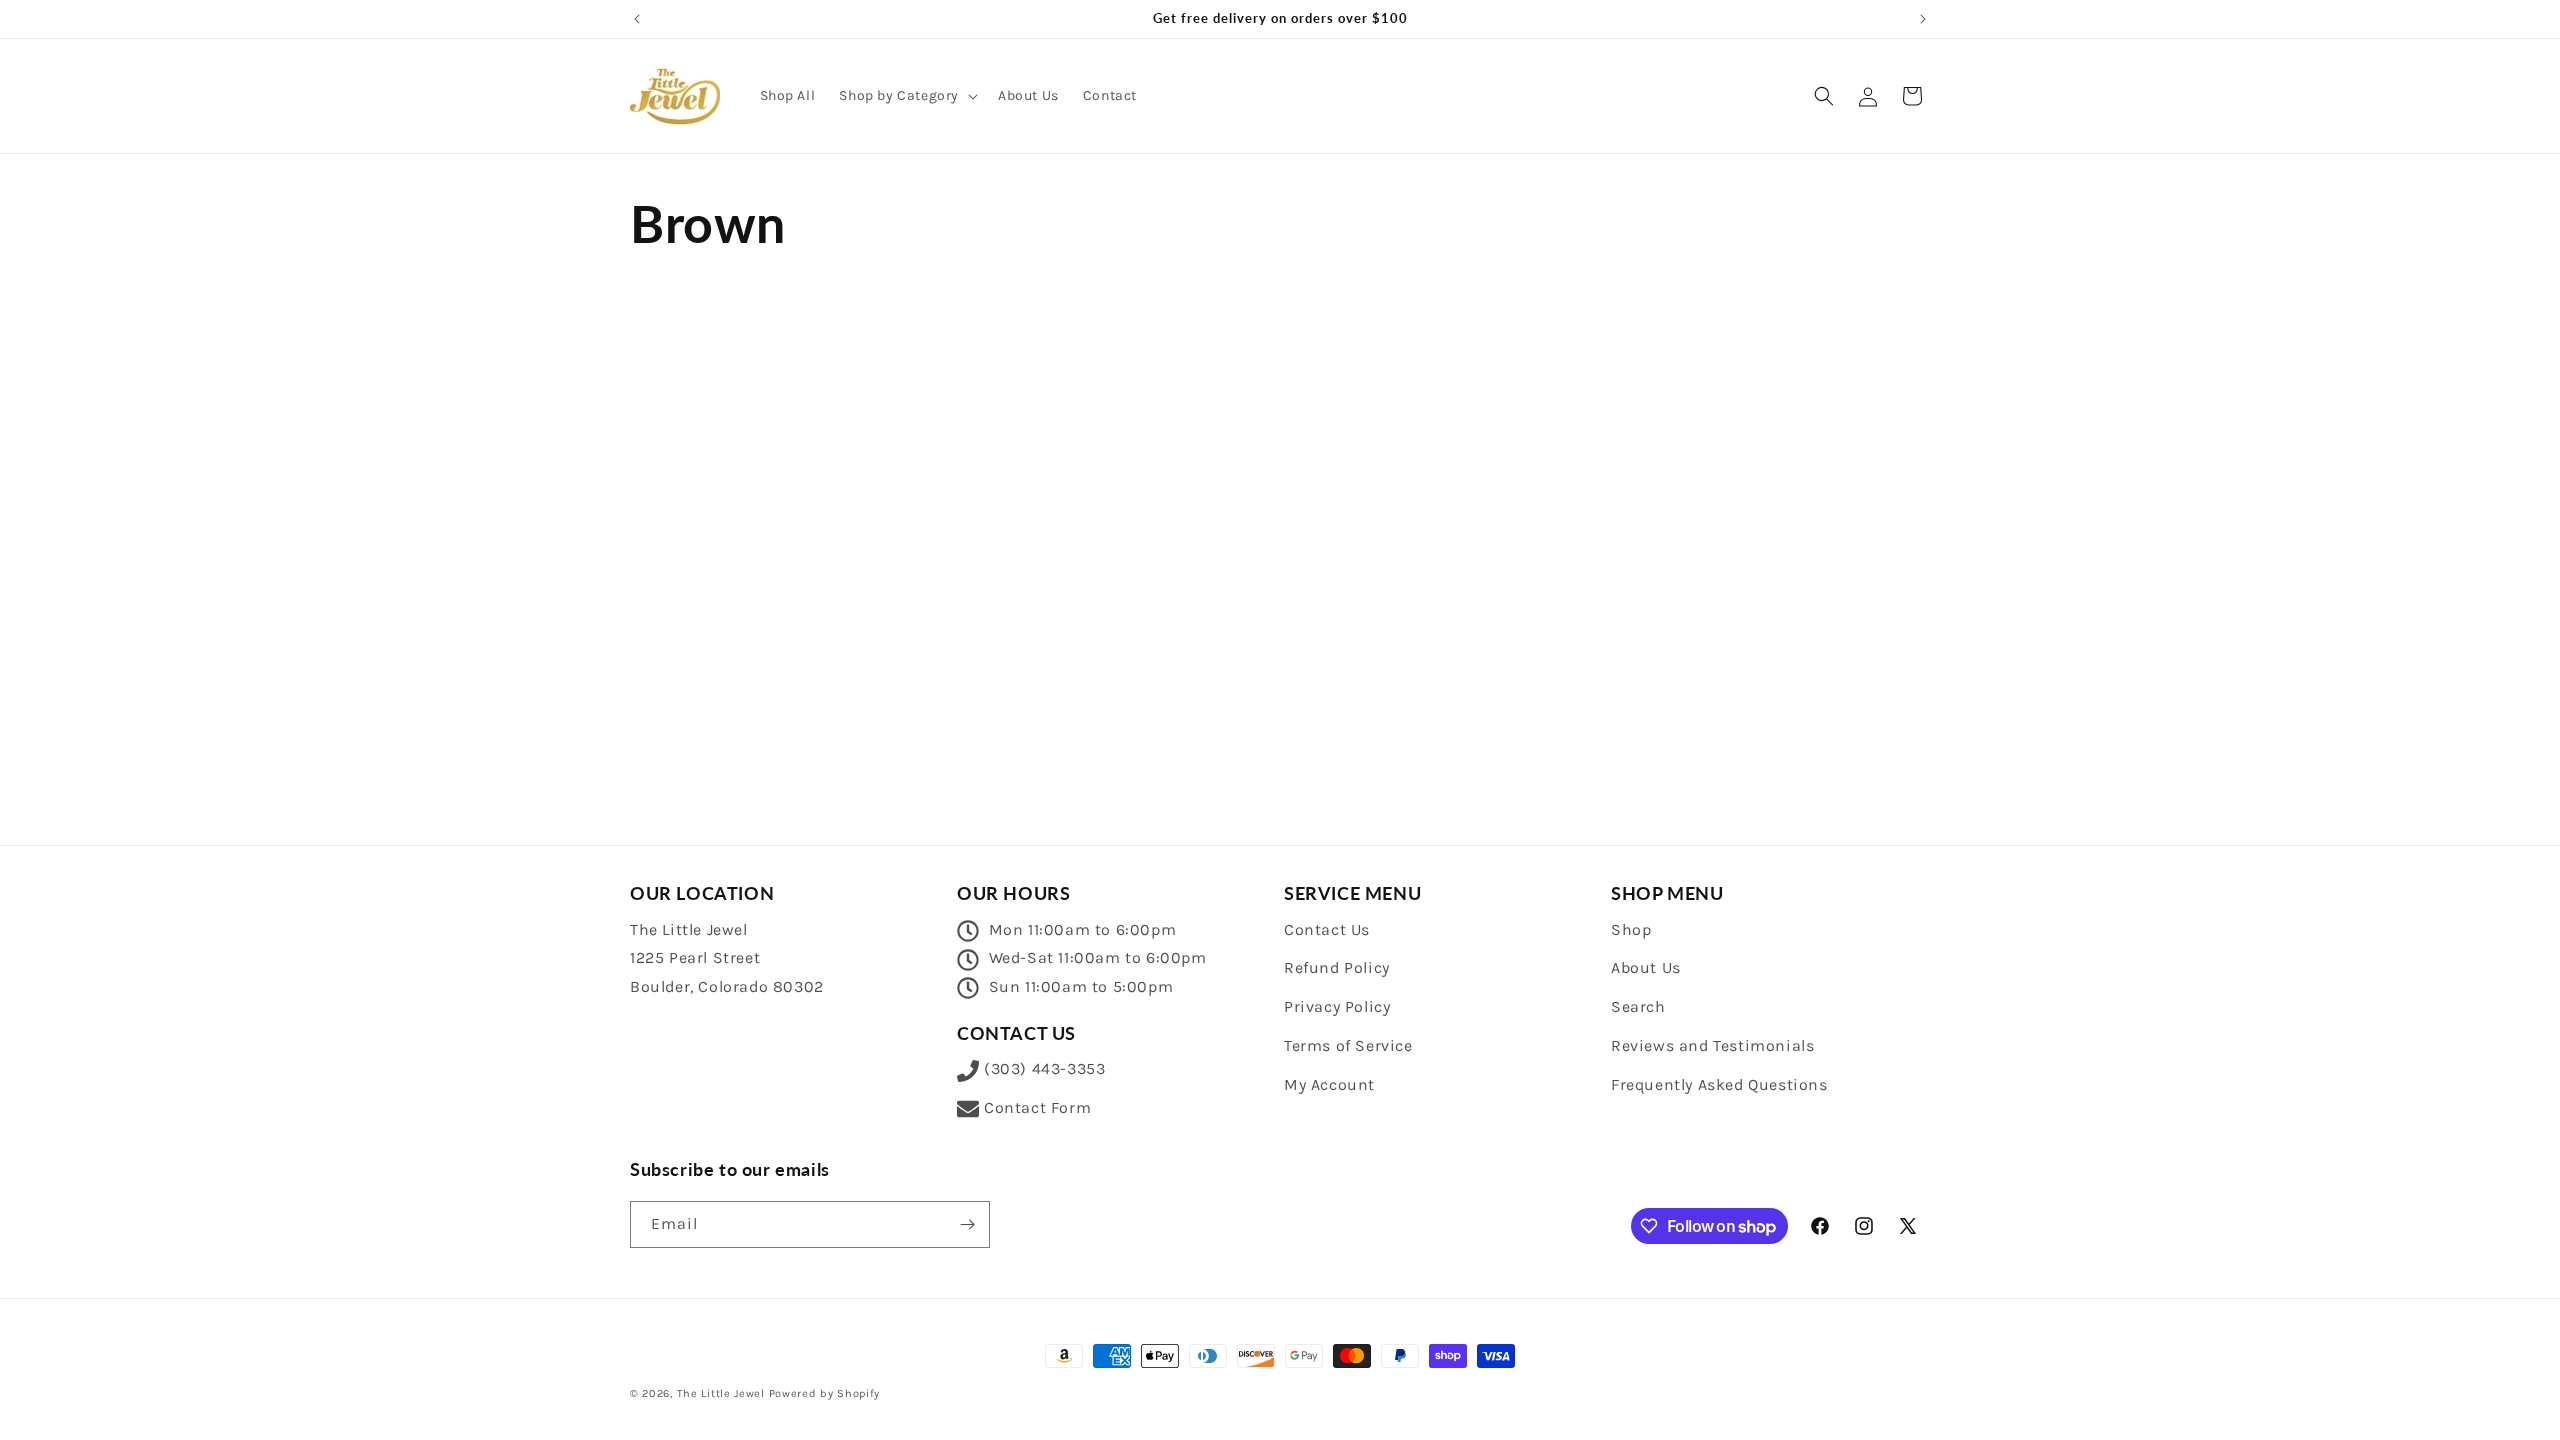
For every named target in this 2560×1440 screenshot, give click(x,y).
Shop (1631, 929)
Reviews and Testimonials (1712, 1045)
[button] (906, 96)
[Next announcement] (1923, 19)
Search (1638, 1006)
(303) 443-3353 (1044, 1068)
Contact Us (1327, 929)
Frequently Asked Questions (1719, 1084)
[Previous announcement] (637, 19)
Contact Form (1037, 1107)
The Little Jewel (721, 1393)
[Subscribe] (967, 1224)
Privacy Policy (1337, 1006)
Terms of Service (1348, 1045)
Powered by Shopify (825, 1393)
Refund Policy (1337, 967)
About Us (1646, 967)
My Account (1329, 1084)
